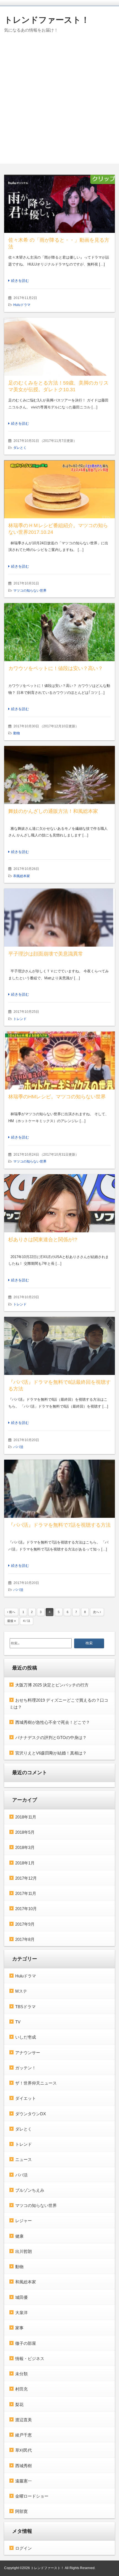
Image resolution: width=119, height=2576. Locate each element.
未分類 (21, 2374)
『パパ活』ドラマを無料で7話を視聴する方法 (59, 1525)
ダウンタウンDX (31, 2114)
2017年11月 (26, 1893)
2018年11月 (26, 1817)
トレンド (20, 1019)
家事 (19, 2328)
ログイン (24, 2548)
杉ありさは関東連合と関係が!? (43, 1240)
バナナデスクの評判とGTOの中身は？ (51, 1737)
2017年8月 (25, 1939)
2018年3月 (25, 1847)
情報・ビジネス (30, 2359)
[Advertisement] (59, 104)
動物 (17, 733)
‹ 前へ (11, 1612)
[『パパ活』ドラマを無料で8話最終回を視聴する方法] (59, 1346)
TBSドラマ (25, 2007)
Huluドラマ (22, 305)
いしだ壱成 (26, 2037)
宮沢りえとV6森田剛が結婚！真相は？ (51, 1753)
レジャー (24, 2221)
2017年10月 (26, 1909)
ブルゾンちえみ (30, 2190)
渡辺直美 (24, 2420)
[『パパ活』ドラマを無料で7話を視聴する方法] (59, 1489)
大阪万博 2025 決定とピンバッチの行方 (52, 1685)
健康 (19, 2236)
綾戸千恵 (24, 2435)
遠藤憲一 (24, 2481)
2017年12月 (26, 1878)
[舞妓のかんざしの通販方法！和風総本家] (59, 775)
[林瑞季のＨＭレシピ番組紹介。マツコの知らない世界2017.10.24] (59, 489)
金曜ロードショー (32, 2496)
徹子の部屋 (26, 2343)
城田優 (21, 2297)
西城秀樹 (24, 2466)
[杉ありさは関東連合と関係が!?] (59, 1203)
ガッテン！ (26, 2068)
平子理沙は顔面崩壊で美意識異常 (46, 954)
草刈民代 (24, 2450)
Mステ (21, 1991)
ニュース (24, 2159)
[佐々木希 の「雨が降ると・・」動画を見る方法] (59, 204)
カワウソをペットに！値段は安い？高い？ (56, 668)
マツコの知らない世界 (30, 591)
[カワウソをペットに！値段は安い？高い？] (59, 632)
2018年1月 (25, 1863)
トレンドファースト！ (47, 20)
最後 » (11, 1621)
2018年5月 (25, 1832)
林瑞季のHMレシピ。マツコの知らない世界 (57, 1097)
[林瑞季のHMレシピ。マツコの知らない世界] (59, 1060)
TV (18, 2022)
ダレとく (20, 448)
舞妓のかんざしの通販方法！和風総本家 (53, 811)
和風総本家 (22, 876)
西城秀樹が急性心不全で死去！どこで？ (53, 1722)
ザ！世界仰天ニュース (36, 2083)
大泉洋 (21, 2313)
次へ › (97, 1612)
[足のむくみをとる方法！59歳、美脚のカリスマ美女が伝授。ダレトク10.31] (59, 347)
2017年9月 (25, 1924)
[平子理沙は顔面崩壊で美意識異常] (59, 918)
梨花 (19, 2404)
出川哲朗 (24, 2251)
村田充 (21, 2389)
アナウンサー (28, 2053)
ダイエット (26, 2098)
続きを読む (20, 281)
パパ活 (18, 1447)
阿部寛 (21, 2511)
